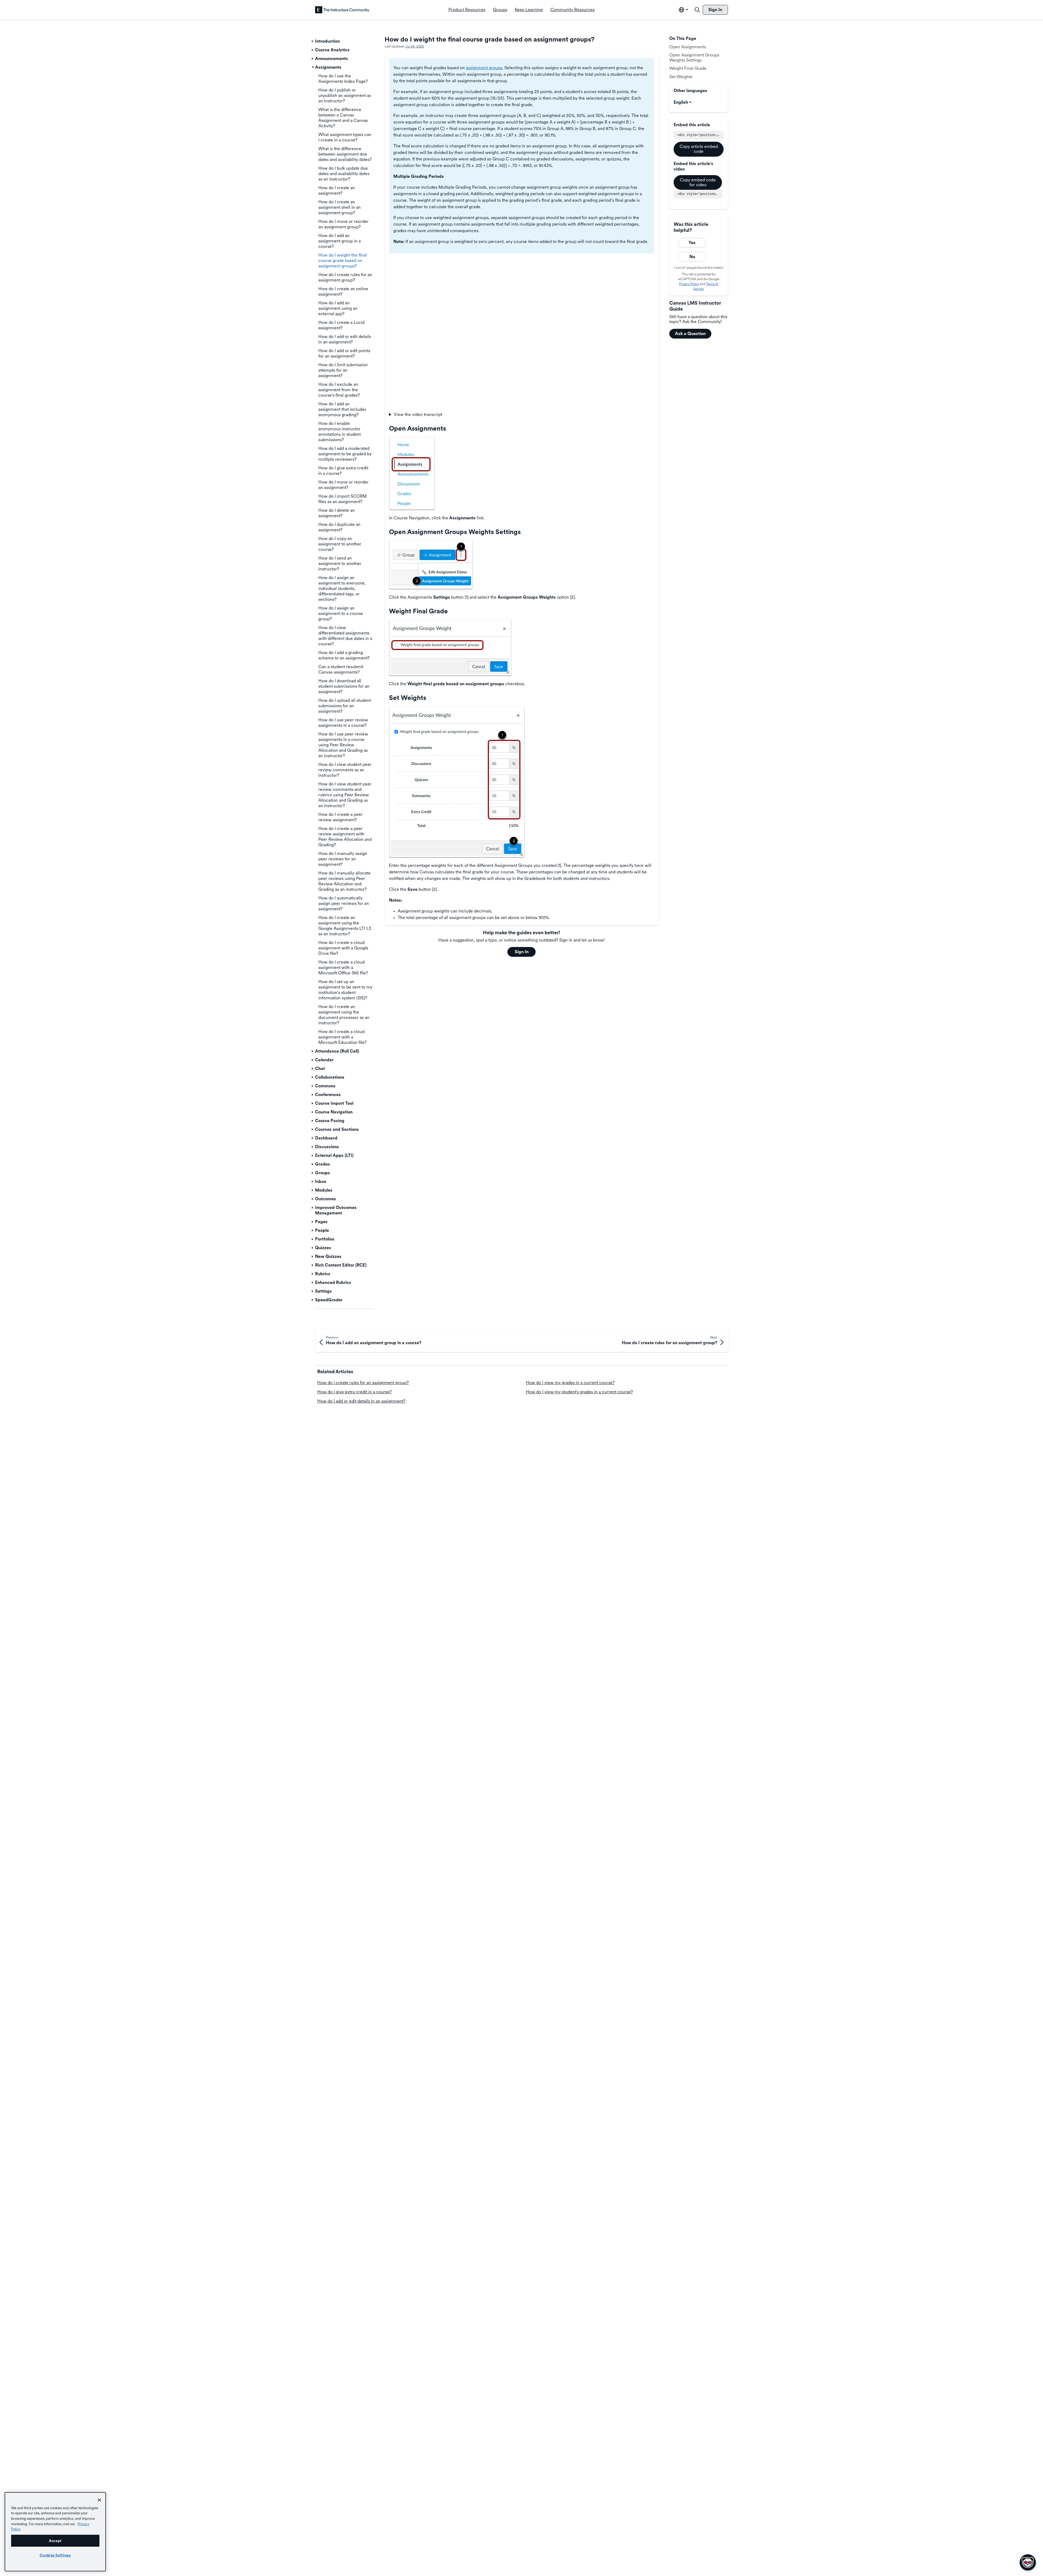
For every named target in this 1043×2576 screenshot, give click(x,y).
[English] (342, 10)
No (692, 257)
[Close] (99, 2500)
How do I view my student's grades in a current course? (579, 1392)
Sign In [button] (522, 952)
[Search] (697, 10)
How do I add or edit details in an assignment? (361, 1401)
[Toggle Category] (313, 41)
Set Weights (681, 77)
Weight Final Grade (688, 68)
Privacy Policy (689, 284)
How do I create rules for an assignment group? (363, 1383)
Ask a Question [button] (690, 334)
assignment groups (484, 68)
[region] (55, 2532)
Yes (692, 243)
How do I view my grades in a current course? (570, 1383)
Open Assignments (688, 47)
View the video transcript (418, 414)
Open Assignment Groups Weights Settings (694, 57)
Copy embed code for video (698, 182)
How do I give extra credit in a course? (354, 1392)
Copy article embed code (699, 149)
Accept (55, 2541)
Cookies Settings (55, 2555)
